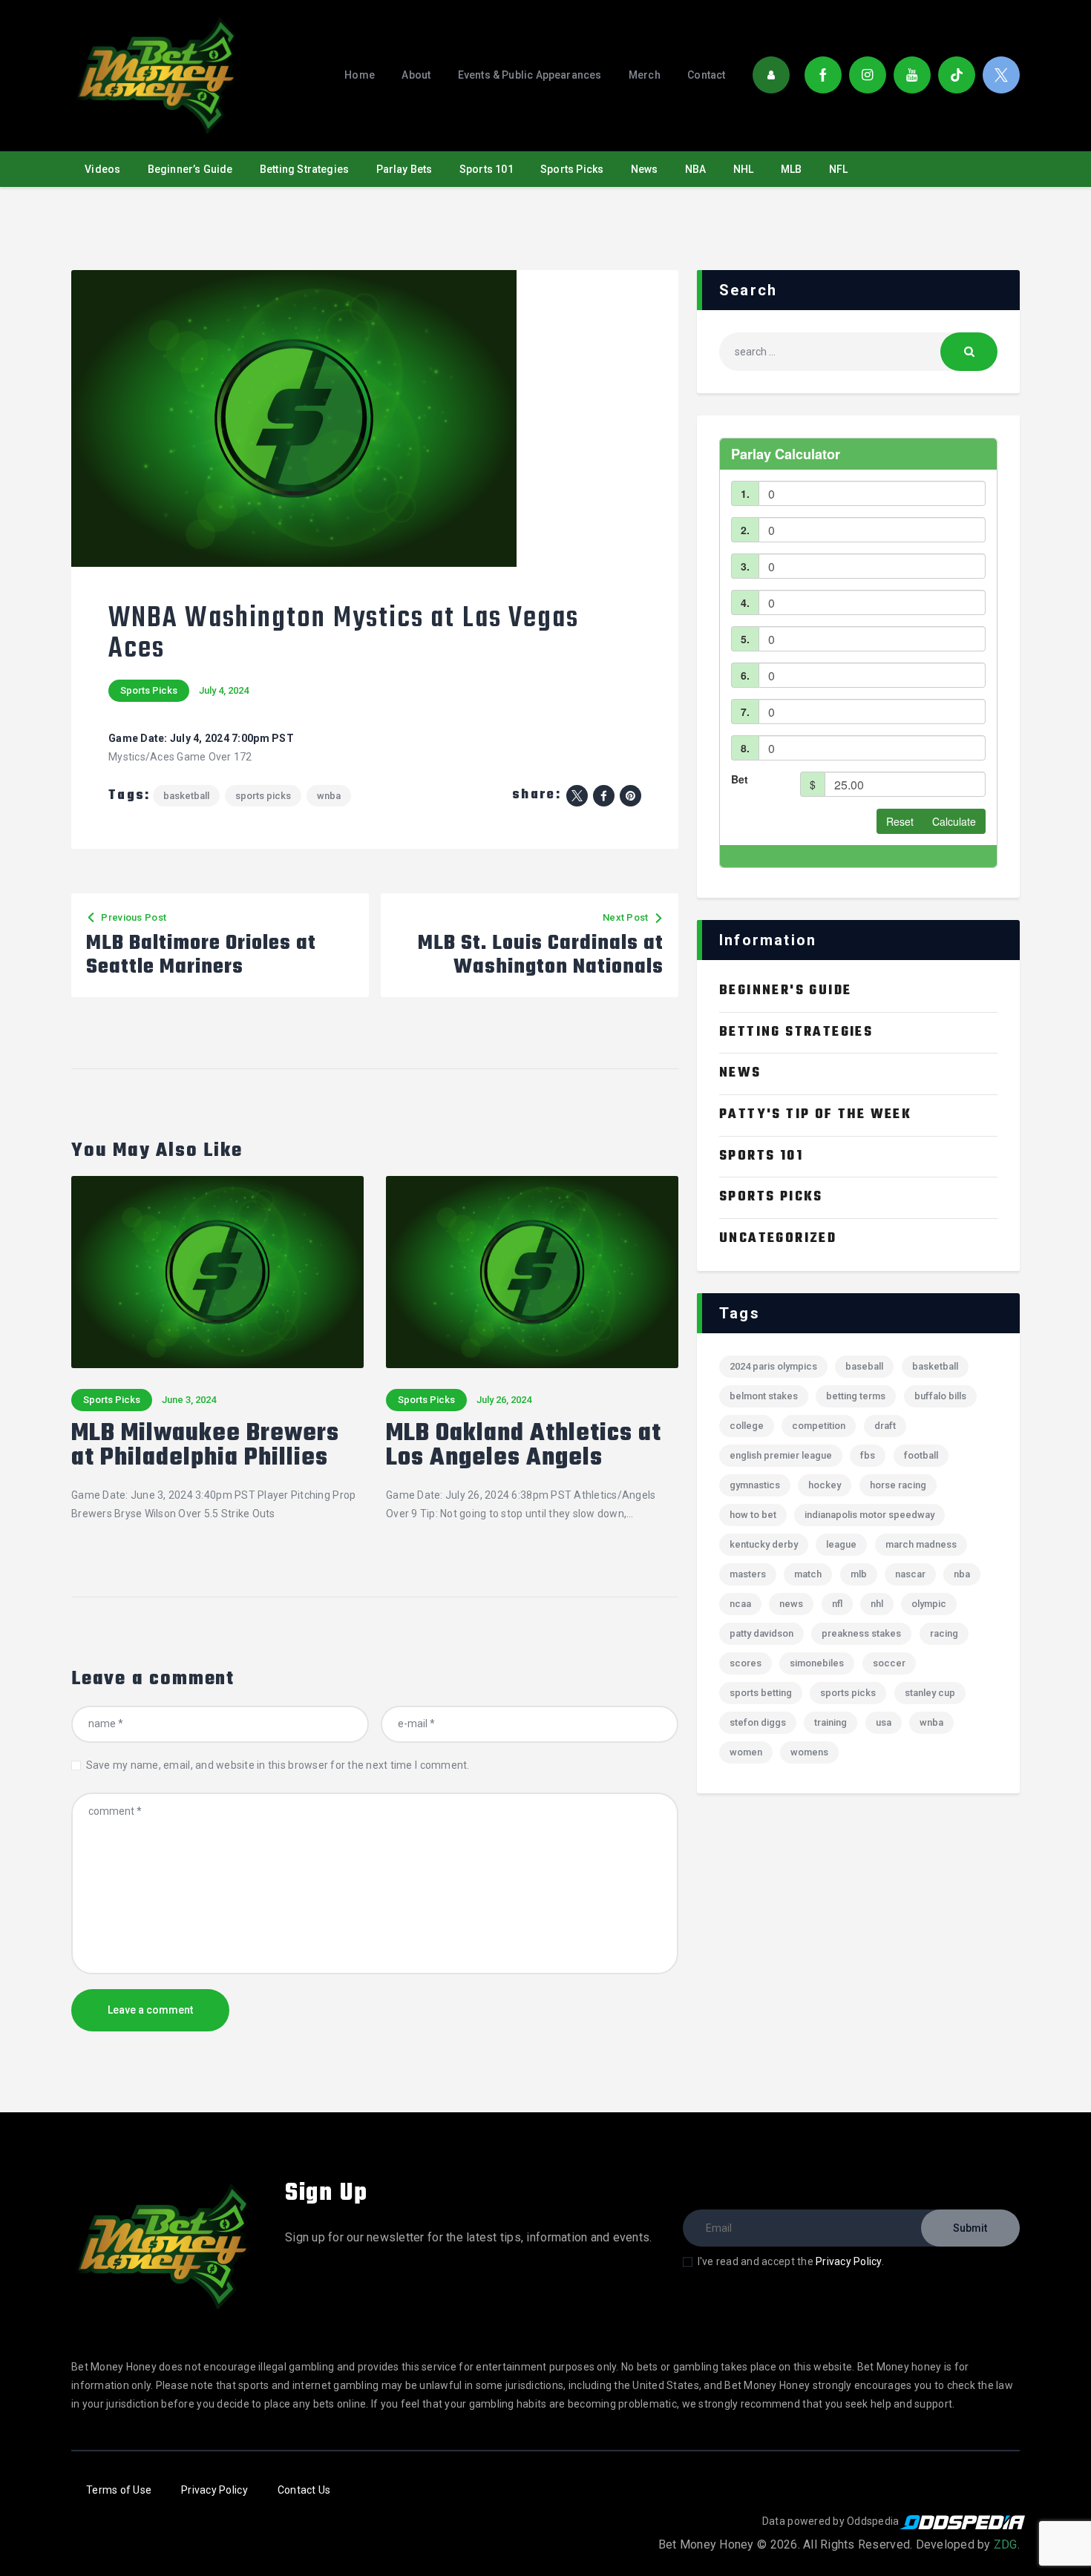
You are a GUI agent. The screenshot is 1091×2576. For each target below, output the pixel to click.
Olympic (929, 1604)
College (747, 1426)
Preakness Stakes (861, 1633)
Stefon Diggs (758, 1722)
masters (748, 1574)
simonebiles (817, 1663)
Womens (809, 1752)
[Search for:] (858, 352)
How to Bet (753, 1515)
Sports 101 (761, 1156)
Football (921, 1455)
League (841, 1544)
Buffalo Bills (940, 1396)
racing (944, 1633)
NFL (837, 1604)
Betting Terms (856, 1396)
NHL (877, 1604)
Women (746, 1752)
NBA (962, 1574)
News (740, 1073)
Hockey (825, 1485)
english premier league (781, 1455)
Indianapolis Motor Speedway (869, 1515)
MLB (859, 1574)
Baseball (864, 1366)
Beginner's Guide (785, 991)
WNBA (329, 796)
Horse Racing (898, 1485)
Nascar (910, 1574)
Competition (819, 1426)
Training (830, 1722)
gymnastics (755, 1485)
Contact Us (304, 2490)
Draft (885, 1426)
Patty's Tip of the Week (815, 1115)
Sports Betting (761, 1693)
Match (808, 1574)
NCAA (740, 1604)
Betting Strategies (796, 1032)
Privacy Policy (849, 2261)
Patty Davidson (761, 1633)
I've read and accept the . (791, 2261)
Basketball (186, 796)
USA (884, 1722)
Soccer (889, 1663)
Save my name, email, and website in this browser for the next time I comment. (278, 1765)
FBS (868, 1455)
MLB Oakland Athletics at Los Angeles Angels (524, 1447)
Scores (746, 1663)
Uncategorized (778, 1239)
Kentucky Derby (764, 1544)
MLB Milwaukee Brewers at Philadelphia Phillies (205, 1447)
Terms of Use (119, 2490)
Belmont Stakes (764, 1396)
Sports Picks (149, 690)
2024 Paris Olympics (773, 1366)
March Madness (921, 1544)
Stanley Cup (930, 1693)
